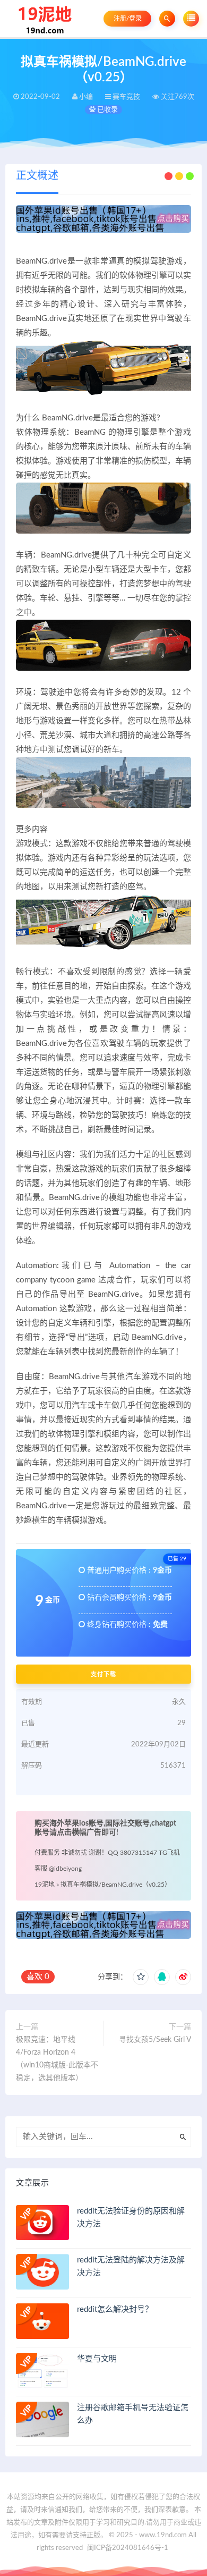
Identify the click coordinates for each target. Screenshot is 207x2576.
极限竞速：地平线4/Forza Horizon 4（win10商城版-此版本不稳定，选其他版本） (57, 2059)
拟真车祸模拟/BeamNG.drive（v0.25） (116, 1885)
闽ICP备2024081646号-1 (128, 2548)
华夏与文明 (97, 2359)
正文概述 (37, 176)
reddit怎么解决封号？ (115, 2309)
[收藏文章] (141, 1977)
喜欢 (38, 1977)
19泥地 (45, 1885)
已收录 (107, 110)
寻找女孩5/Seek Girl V (155, 2040)
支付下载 (103, 1674)
